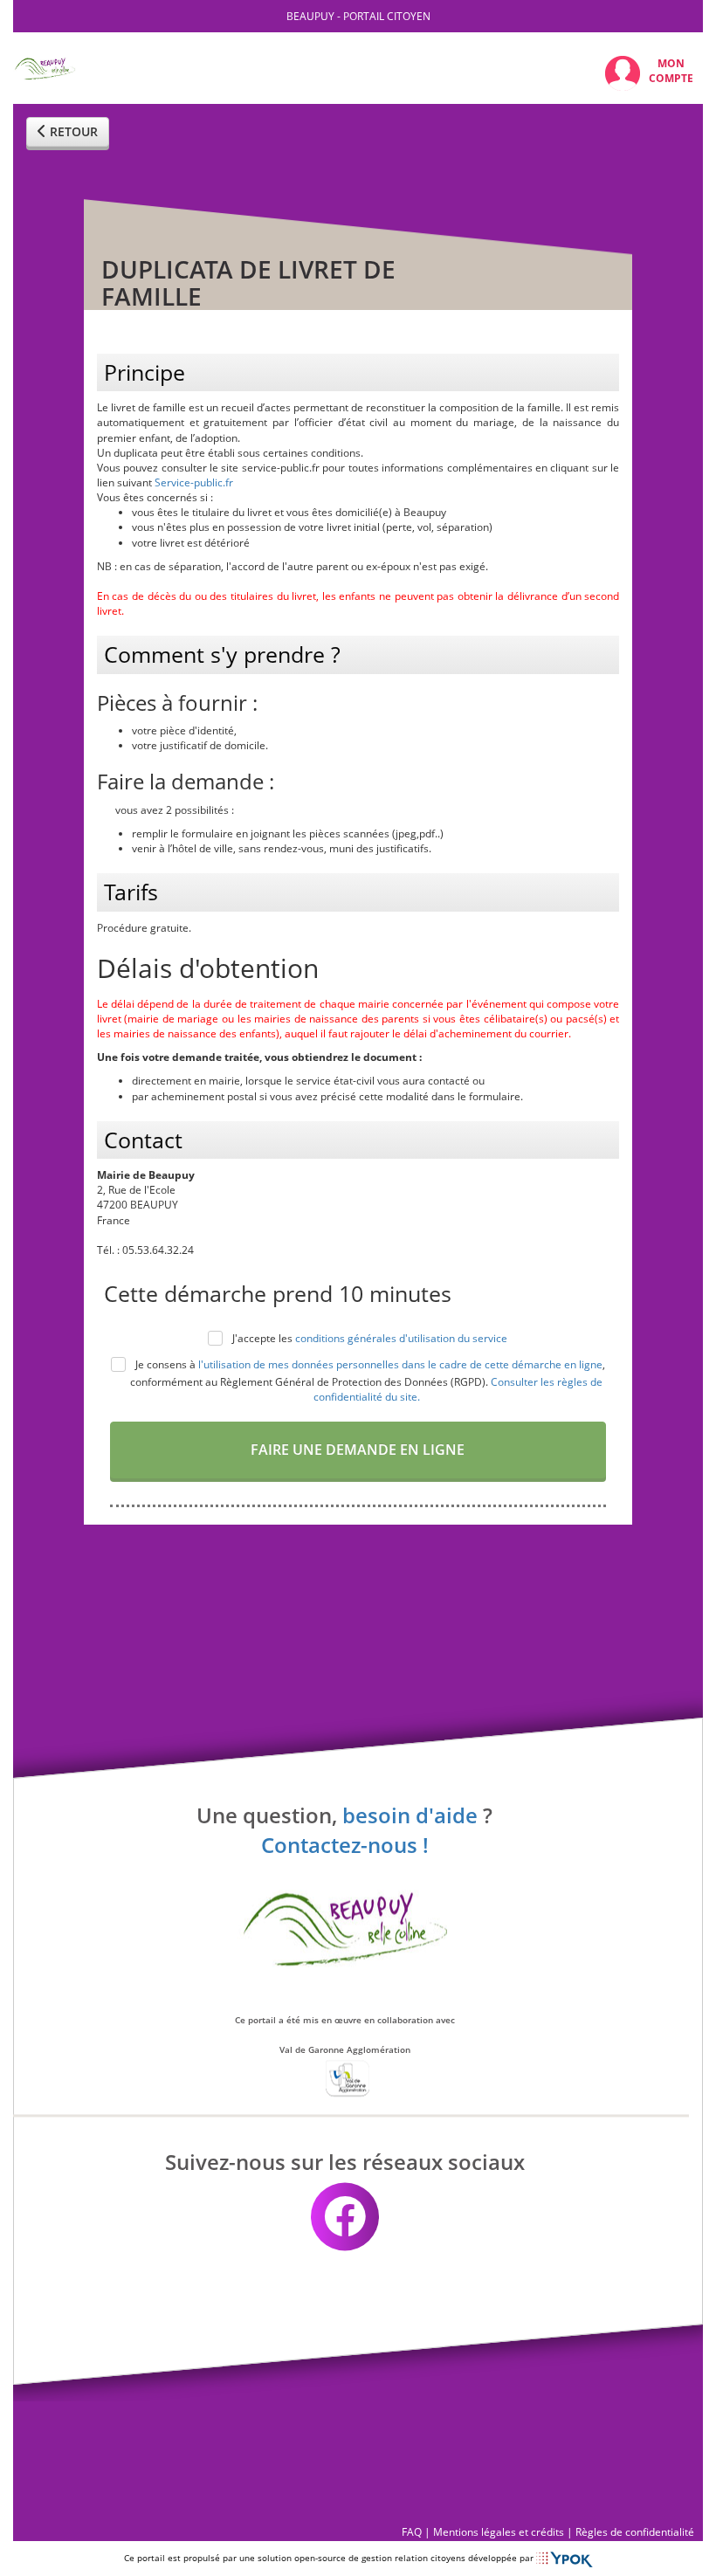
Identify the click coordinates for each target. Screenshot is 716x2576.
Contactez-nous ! (345, 1846)
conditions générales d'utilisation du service (401, 1338)
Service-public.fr (194, 482)
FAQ (412, 2532)
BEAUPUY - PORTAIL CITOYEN (358, 16)
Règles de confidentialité (635, 2532)
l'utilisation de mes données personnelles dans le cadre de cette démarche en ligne (400, 1364)
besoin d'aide (410, 1815)
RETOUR (72, 131)
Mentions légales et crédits (499, 2532)
